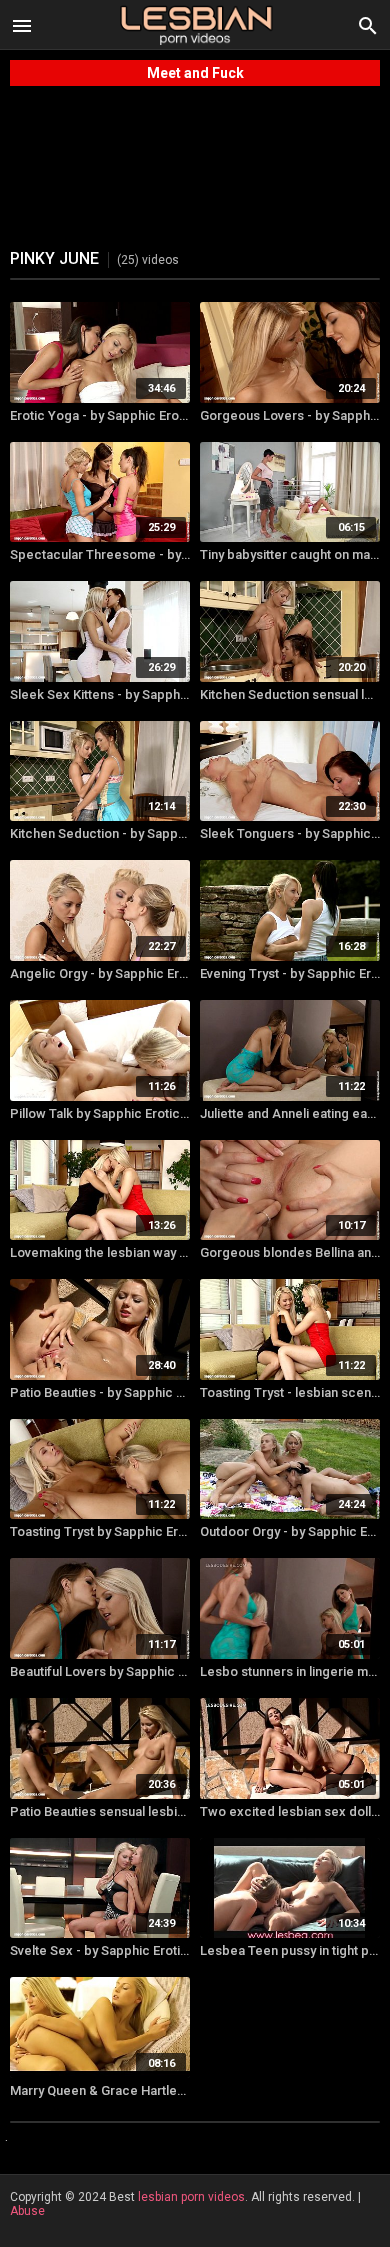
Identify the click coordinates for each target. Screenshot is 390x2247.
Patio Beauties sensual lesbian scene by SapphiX (100, 1811)
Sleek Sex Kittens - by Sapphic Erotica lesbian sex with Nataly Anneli (100, 694)
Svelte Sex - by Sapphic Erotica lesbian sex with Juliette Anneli (100, 1950)
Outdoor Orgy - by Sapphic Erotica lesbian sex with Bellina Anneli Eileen (290, 1531)
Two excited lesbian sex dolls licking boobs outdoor (290, 1811)
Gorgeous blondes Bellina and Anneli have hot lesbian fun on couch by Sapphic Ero (290, 1252)
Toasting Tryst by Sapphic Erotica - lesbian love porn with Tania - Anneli (100, 1531)
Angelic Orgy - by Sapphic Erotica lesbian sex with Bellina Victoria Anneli (100, 973)
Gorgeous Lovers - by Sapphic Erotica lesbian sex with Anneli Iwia (290, 415)
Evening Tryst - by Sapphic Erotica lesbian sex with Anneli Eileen (290, 973)
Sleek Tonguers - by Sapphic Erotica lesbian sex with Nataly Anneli (290, 833)
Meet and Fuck (195, 73)
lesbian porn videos (191, 2197)
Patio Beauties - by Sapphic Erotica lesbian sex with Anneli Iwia (100, 1392)
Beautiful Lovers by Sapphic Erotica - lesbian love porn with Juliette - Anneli (100, 1671)
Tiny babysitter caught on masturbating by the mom (290, 554)
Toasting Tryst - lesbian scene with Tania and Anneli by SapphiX (290, 1392)
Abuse (27, 2211)
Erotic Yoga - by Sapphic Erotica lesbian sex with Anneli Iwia (100, 415)
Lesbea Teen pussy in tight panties (290, 1950)
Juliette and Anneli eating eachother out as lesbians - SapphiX (290, 1113)
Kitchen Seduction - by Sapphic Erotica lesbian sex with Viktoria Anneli (100, 833)
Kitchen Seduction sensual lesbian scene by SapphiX (290, 694)
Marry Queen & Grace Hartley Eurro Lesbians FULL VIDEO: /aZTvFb (100, 2090)
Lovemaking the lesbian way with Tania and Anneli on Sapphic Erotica (100, 1252)
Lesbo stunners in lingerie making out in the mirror (290, 1671)
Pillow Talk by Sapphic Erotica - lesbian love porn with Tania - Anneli (100, 1113)
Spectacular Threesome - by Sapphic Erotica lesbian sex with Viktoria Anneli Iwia (100, 554)
